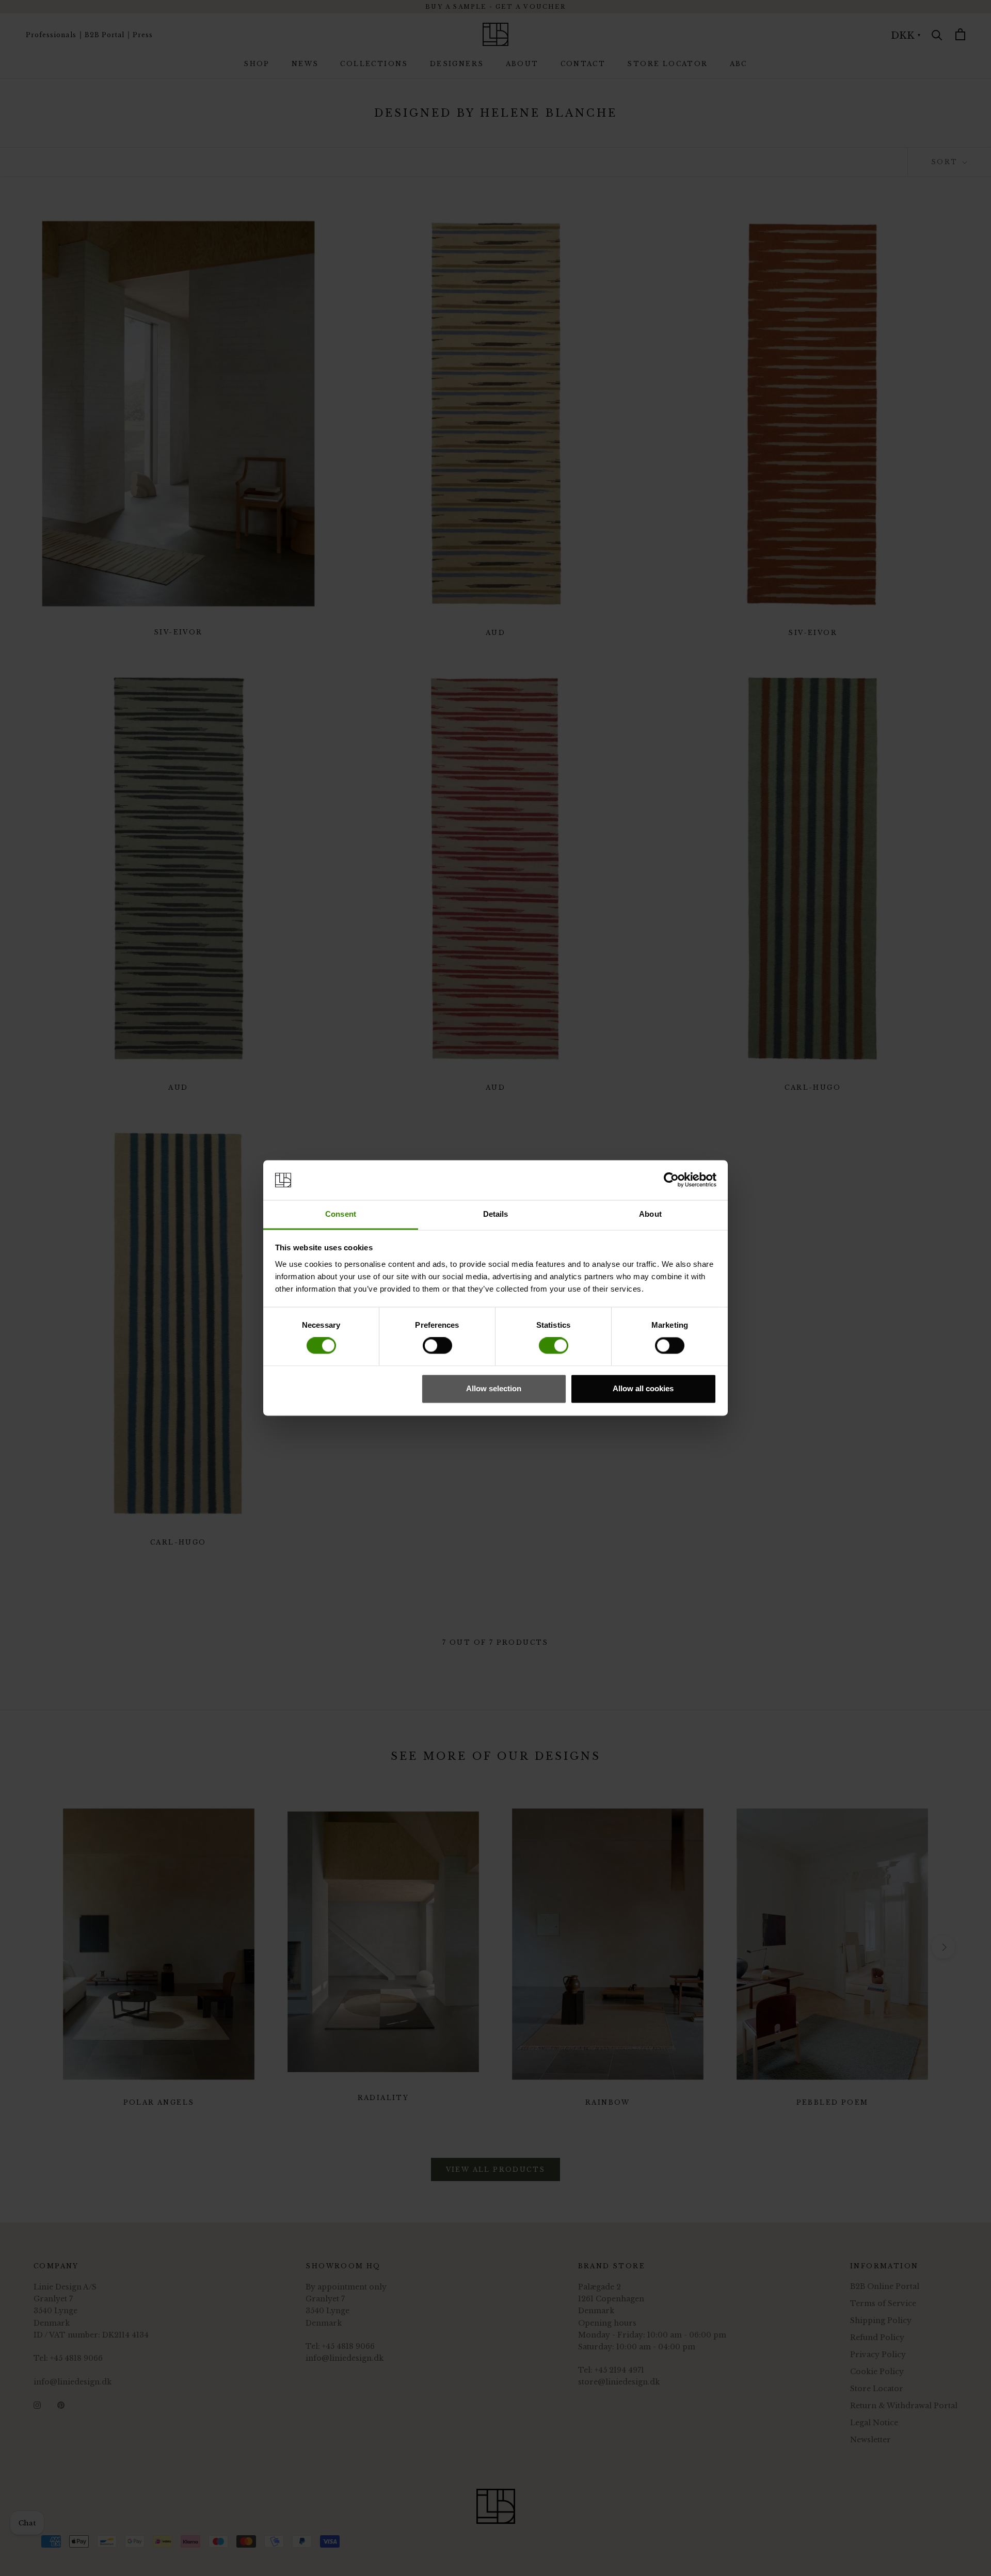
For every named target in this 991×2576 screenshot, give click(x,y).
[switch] (437, 1346)
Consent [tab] (341, 1214)
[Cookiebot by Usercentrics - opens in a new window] (671, 1180)
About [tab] (650, 1214)
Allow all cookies (643, 1388)
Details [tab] (496, 1214)
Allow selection (494, 1388)
